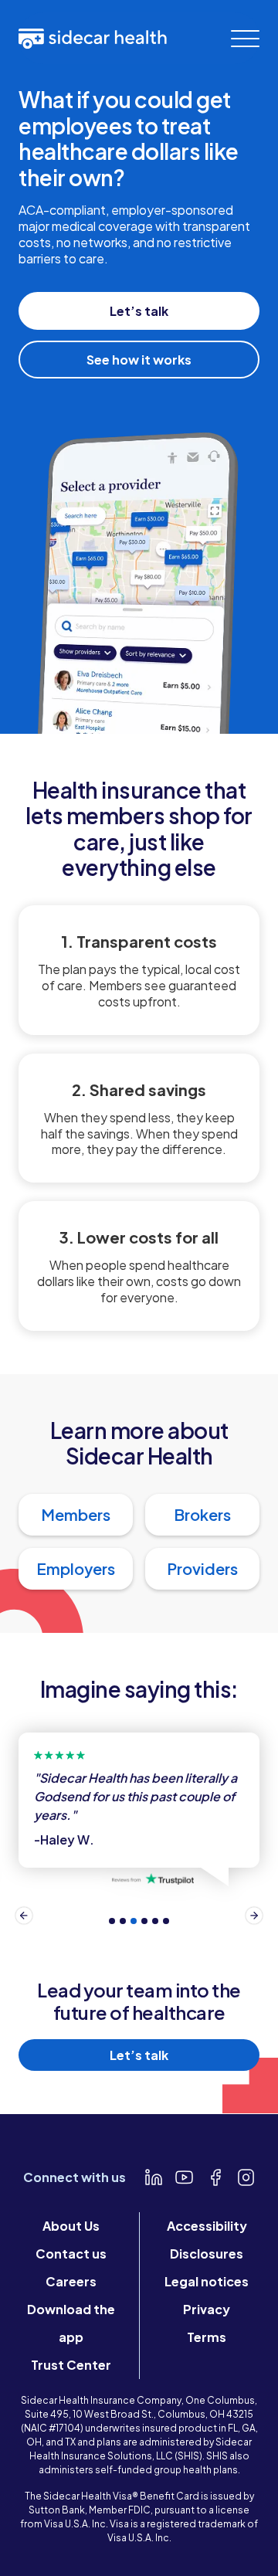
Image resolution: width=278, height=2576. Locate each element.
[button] (245, 39)
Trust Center (71, 2365)
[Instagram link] (246, 2177)
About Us (71, 2226)
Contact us (71, 2254)
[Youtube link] (185, 2177)
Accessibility (207, 2226)
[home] (93, 38)
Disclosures (207, 2254)
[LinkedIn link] (154, 2177)
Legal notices (207, 2281)
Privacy (207, 2309)
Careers (71, 2281)
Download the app (71, 2323)
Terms (207, 2337)
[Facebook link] (215, 2177)
